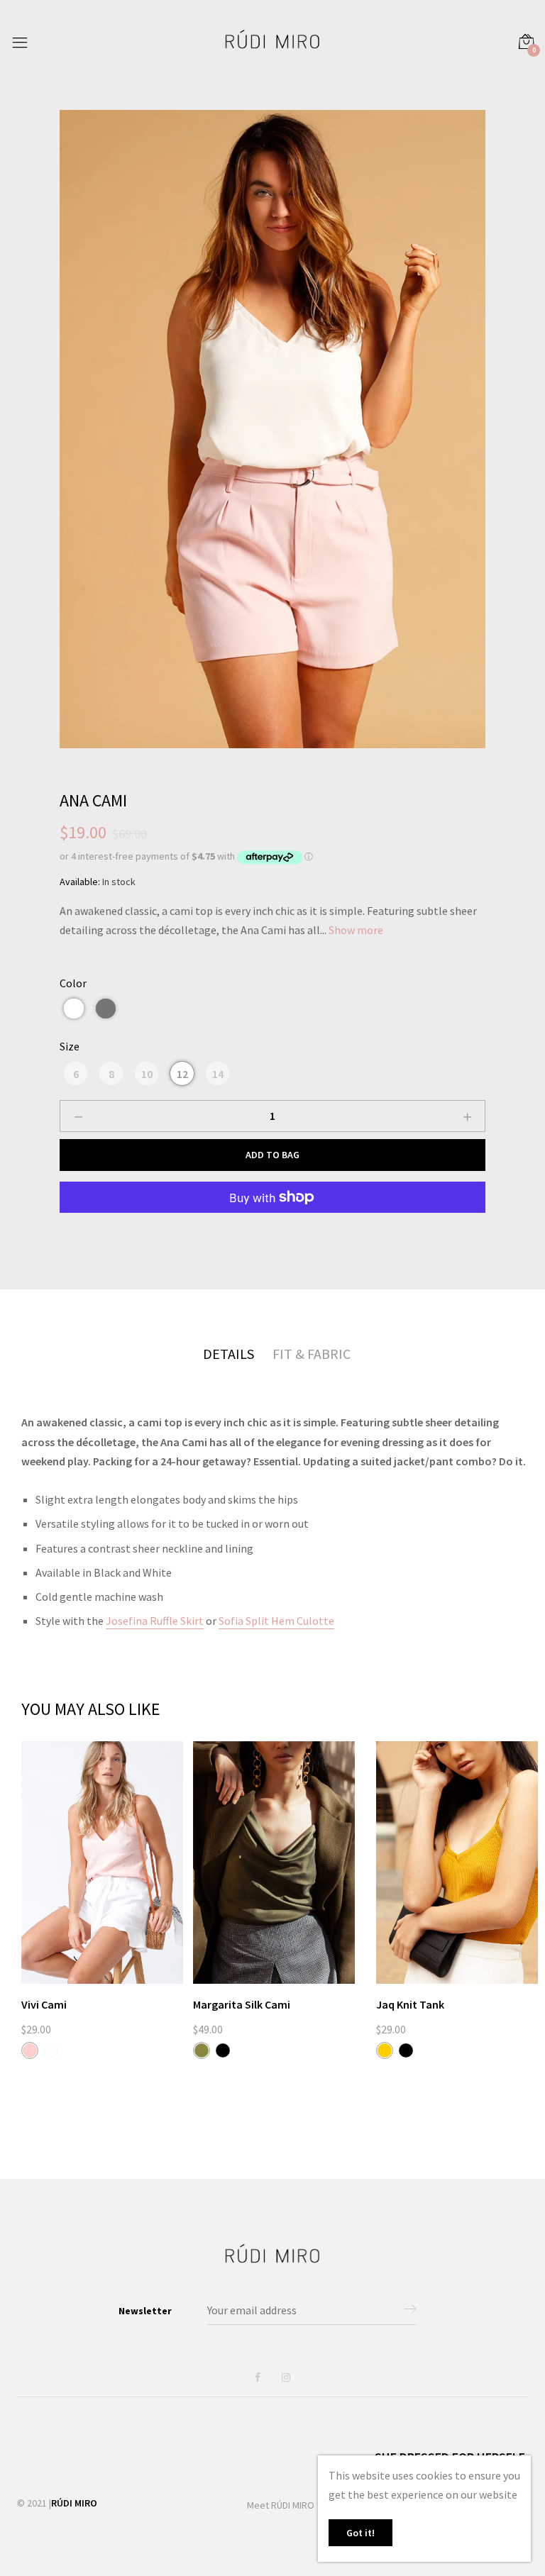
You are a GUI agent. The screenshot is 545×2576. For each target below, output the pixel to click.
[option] (272, 429)
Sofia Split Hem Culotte (276, 1621)
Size (70, 1046)
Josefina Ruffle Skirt (155, 1621)
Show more (356, 930)
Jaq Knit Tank (410, 2004)
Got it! (360, 2533)
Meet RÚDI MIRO (281, 2505)
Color (73, 983)
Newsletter (145, 2311)
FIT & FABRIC (312, 1354)
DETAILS (229, 1354)
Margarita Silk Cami (242, 2004)
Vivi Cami (44, 2004)
